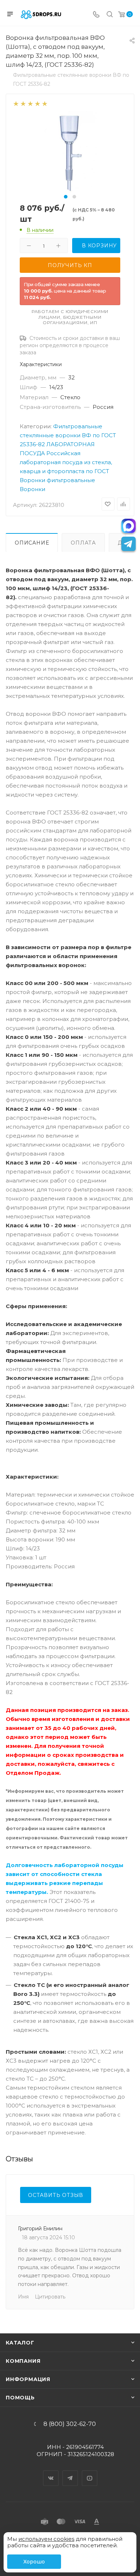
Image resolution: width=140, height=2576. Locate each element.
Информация (28, 2379)
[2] (23, 103)
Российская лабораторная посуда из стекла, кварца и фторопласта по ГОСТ (66, 462)
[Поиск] (110, 15)
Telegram (70, 2472)
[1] (16, 103)
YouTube (90, 2472)
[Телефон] (96, 15)
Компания (23, 2361)
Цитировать (50, 2297)
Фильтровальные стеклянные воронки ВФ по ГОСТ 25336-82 (68, 435)
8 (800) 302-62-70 (70, 2424)
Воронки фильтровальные (57, 480)
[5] (44, 103)
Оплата (83, 543)
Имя (23, 2297)
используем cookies (46, 2539)
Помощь (20, 2398)
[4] (37, 103)
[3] (30, 103)
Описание (32, 543)
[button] (66, 197)
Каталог (20, 2343)
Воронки (32, 489)
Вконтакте (51, 2472)
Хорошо (34, 2562)
